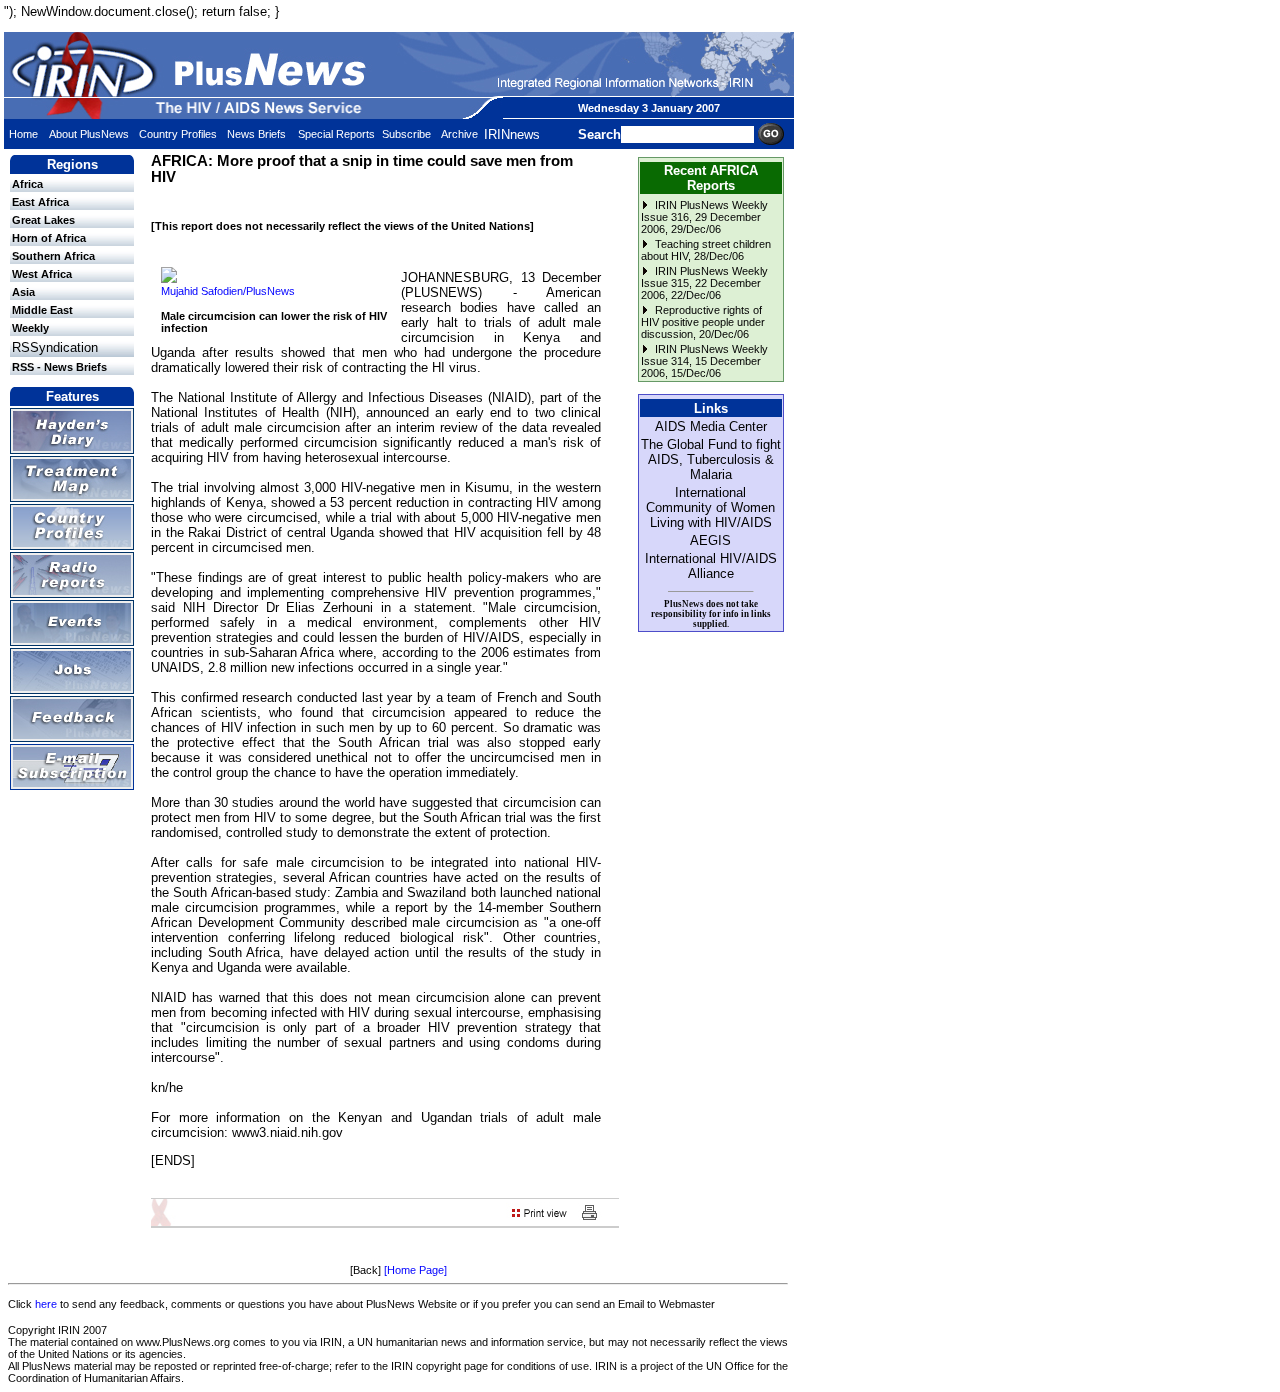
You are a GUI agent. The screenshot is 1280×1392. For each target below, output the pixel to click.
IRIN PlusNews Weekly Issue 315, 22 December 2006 (704, 283)
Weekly (30, 328)
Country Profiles (178, 134)
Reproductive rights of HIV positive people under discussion (703, 322)
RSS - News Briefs (59, 367)
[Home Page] (415, 1270)
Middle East (42, 310)
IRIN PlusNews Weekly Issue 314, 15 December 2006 (704, 361)
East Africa (40, 202)
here (46, 1304)
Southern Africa (53, 256)
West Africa (42, 274)
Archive (459, 134)
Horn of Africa (49, 238)
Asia (23, 292)
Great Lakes (43, 220)
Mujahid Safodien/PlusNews (228, 291)
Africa (27, 184)
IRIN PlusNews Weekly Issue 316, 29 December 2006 (704, 217)
